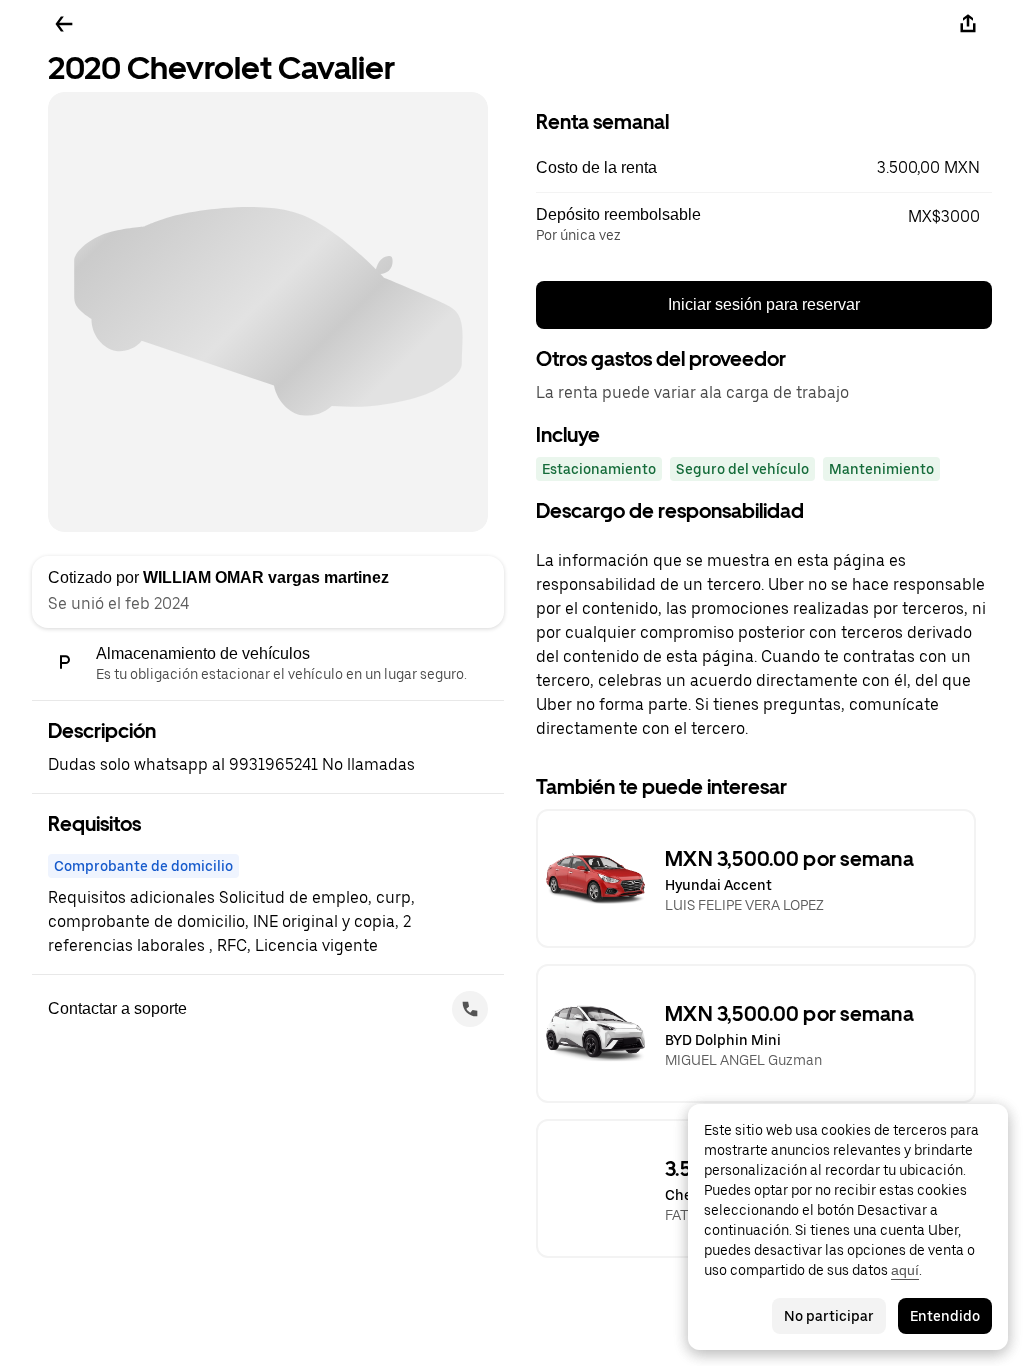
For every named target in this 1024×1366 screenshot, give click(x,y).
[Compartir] (968, 24)
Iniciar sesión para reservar (764, 304)
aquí (905, 1270)
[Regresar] (64, 24)
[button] (764, 168)
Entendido (945, 1316)
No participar (829, 1316)
